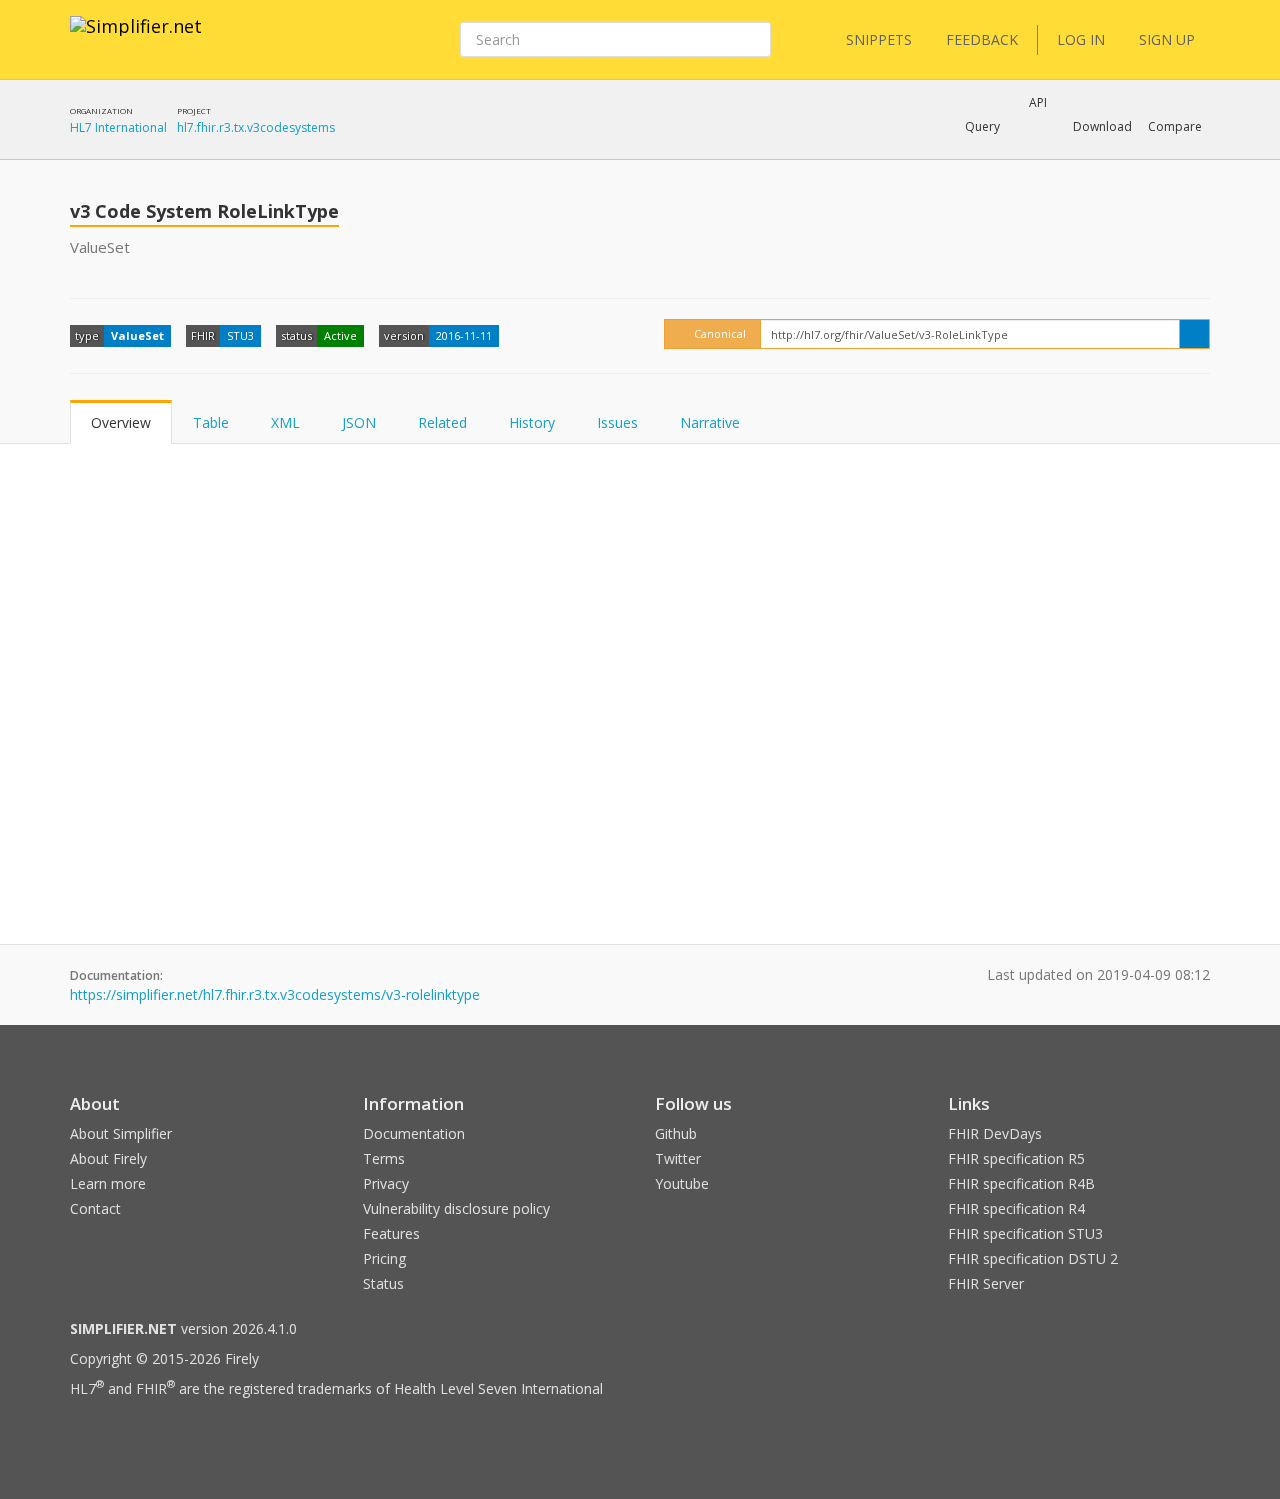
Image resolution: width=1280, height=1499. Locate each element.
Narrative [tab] (710, 422)
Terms (384, 1158)
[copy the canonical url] (1194, 334)
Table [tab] (211, 422)
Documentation (414, 1133)
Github (676, 1133)
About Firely (108, 1158)
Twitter (678, 1158)
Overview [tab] (121, 422)
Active (340, 335)
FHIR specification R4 (1016, 1208)
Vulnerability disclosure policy (456, 1208)
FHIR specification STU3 (1025, 1233)
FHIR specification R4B (1021, 1183)
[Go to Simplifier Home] (136, 39)
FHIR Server (986, 1283)
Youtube (682, 1183)
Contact (95, 1208)
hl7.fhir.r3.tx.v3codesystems (256, 127)
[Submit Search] (754, 40)
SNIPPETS (879, 39)
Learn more (108, 1183)
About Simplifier (121, 1133)
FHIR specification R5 (1016, 1158)
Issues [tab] (617, 422)
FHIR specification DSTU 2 (1033, 1258)
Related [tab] (442, 422)
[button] (982, 127)
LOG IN (1081, 39)
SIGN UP (1167, 39)
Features (391, 1233)
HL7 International (118, 127)
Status (383, 1283)
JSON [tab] (359, 422)
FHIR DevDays (995, 1133)
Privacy (386, 1183)
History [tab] (532, 422)
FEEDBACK (982, 39)
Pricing (384, 1258)
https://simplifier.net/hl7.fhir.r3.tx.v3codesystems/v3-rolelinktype (275, 994)
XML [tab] (285, 422)
